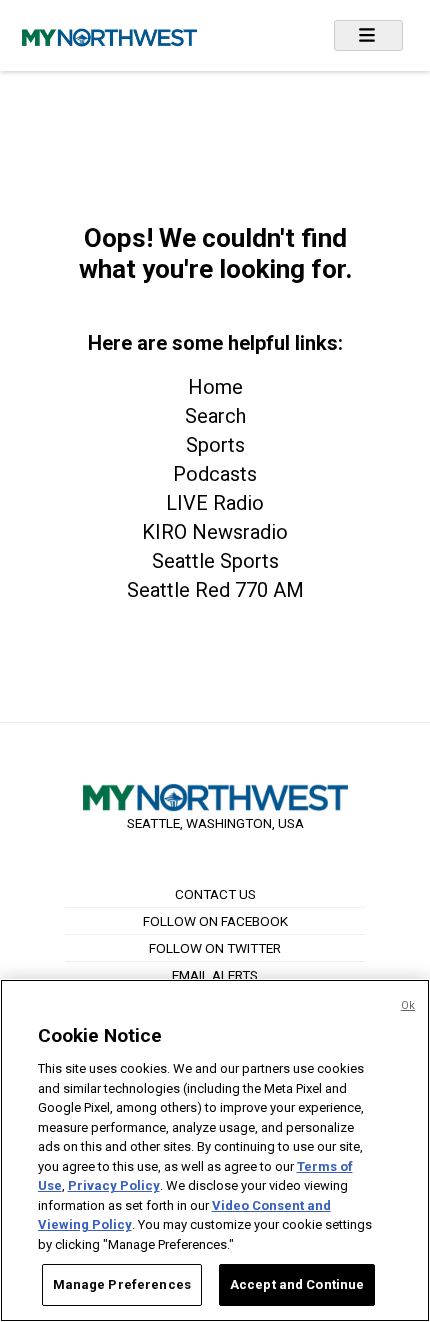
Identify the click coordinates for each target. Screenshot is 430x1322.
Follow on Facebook (215, 921)
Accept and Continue (297, 1284)
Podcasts (215, 474)
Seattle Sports (215, 561)
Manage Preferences (122, 1284)
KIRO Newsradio (215, 532)
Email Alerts (215, 975)
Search (215, 416)
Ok (408, 1005)
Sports (215, 445)
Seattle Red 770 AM (215, 590)
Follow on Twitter (215, 948)
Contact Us (215, 894)
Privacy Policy (114, 1185)
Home (215, 387)
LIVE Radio (215, 503)
